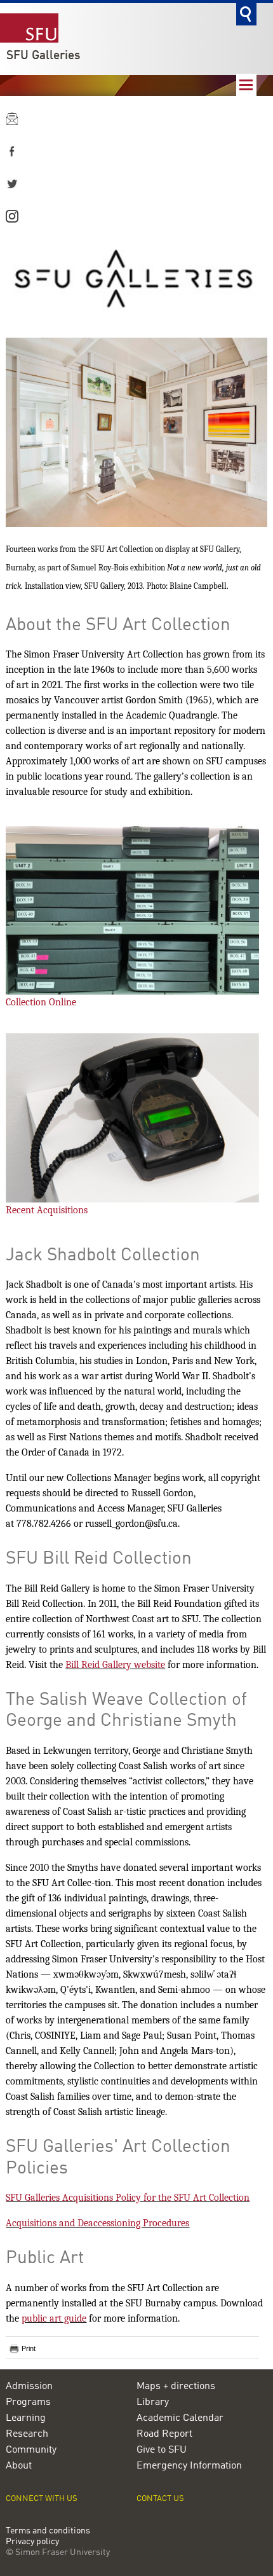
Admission (29, 2387)
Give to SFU (162, 2450)
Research (27, 2434)
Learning (26, 2418)
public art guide (54, 2318)
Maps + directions (176, 2387)
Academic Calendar (180, 2418)
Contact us (160, 2499)
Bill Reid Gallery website (115, 1665)
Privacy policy (32, 2542)
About (19, 2466)
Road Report (164, 2434)
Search (246, 14)
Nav (246, 85)
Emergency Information (189, 2466)
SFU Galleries (43, 56)
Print (29, 2348)
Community (31, 2450)
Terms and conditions (48, 2531)
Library (153, 2402)
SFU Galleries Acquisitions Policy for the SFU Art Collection (128, 2198)
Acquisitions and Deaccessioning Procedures (97, 2223)
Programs (28, 2402)
